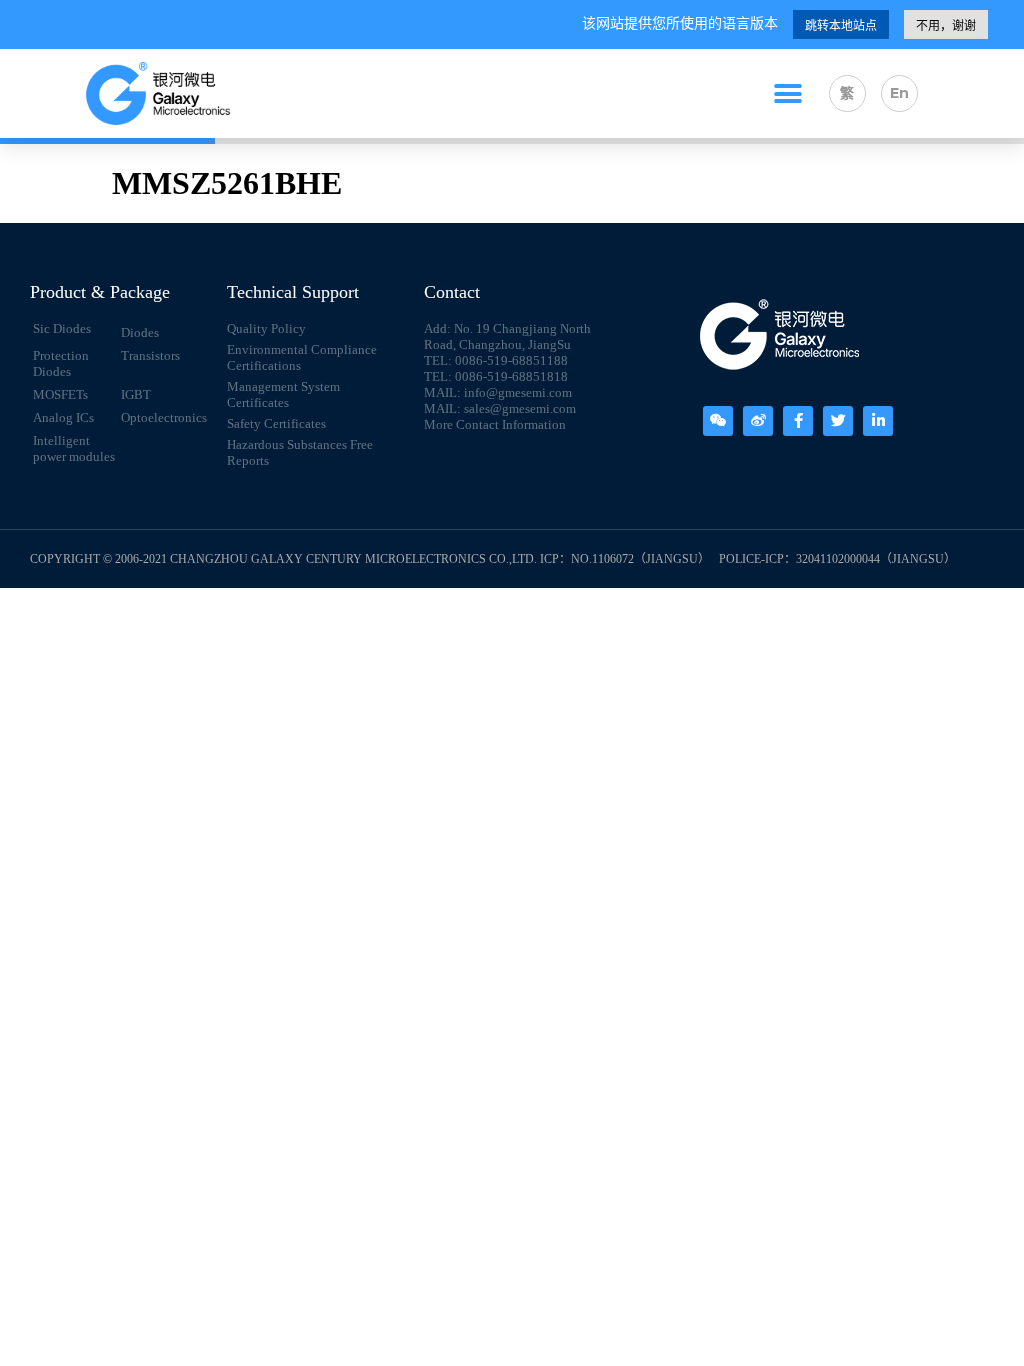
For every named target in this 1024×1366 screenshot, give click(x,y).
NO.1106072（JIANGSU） (640, 559)
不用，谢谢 (946, 26)
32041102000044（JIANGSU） (876, 559)
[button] (787, 93)
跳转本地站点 (841, 26)
